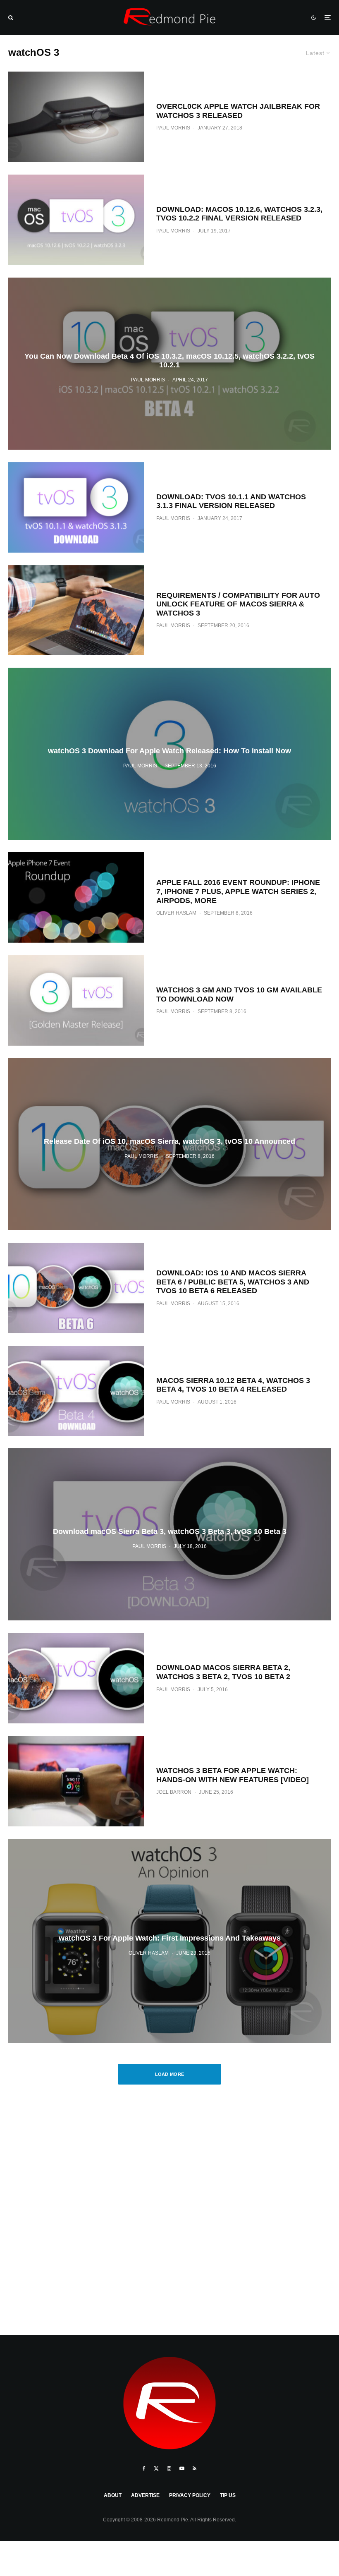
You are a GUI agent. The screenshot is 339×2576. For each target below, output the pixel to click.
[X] (156, 2468)
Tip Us (228, 2495)
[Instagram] (169, 2468)
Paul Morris (173, 128)
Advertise (145, 2495)
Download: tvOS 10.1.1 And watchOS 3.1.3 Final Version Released (231, 501)
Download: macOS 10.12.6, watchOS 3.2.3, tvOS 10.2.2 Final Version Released (239, 214)
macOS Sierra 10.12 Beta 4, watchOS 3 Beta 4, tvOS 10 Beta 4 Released (233, 1385)
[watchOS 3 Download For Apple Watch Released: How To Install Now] (169, 754)
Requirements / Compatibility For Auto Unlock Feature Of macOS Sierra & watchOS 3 (238, 604)
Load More (170, 2074)
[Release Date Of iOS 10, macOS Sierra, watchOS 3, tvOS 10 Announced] (169, 1144)
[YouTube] (182, 2468)
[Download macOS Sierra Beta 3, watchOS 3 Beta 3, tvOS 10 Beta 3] (169, 1534)
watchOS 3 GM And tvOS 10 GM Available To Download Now (239, 994)
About (113, 2495)
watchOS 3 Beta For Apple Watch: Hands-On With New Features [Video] (233, 1775)
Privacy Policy (190, 2495)
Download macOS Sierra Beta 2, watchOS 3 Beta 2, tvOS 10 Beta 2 (223, 1672)
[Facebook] (144, 2468)
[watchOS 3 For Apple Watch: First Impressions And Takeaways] (169, 1941)
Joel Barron (174, 1792)
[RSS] (195, 2468)
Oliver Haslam (176, 913)
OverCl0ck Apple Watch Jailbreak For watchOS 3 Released (238, 111)
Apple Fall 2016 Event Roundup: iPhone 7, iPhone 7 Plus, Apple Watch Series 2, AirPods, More (238, 891)
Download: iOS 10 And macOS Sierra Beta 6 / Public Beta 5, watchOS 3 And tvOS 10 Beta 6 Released (233, 1282)
